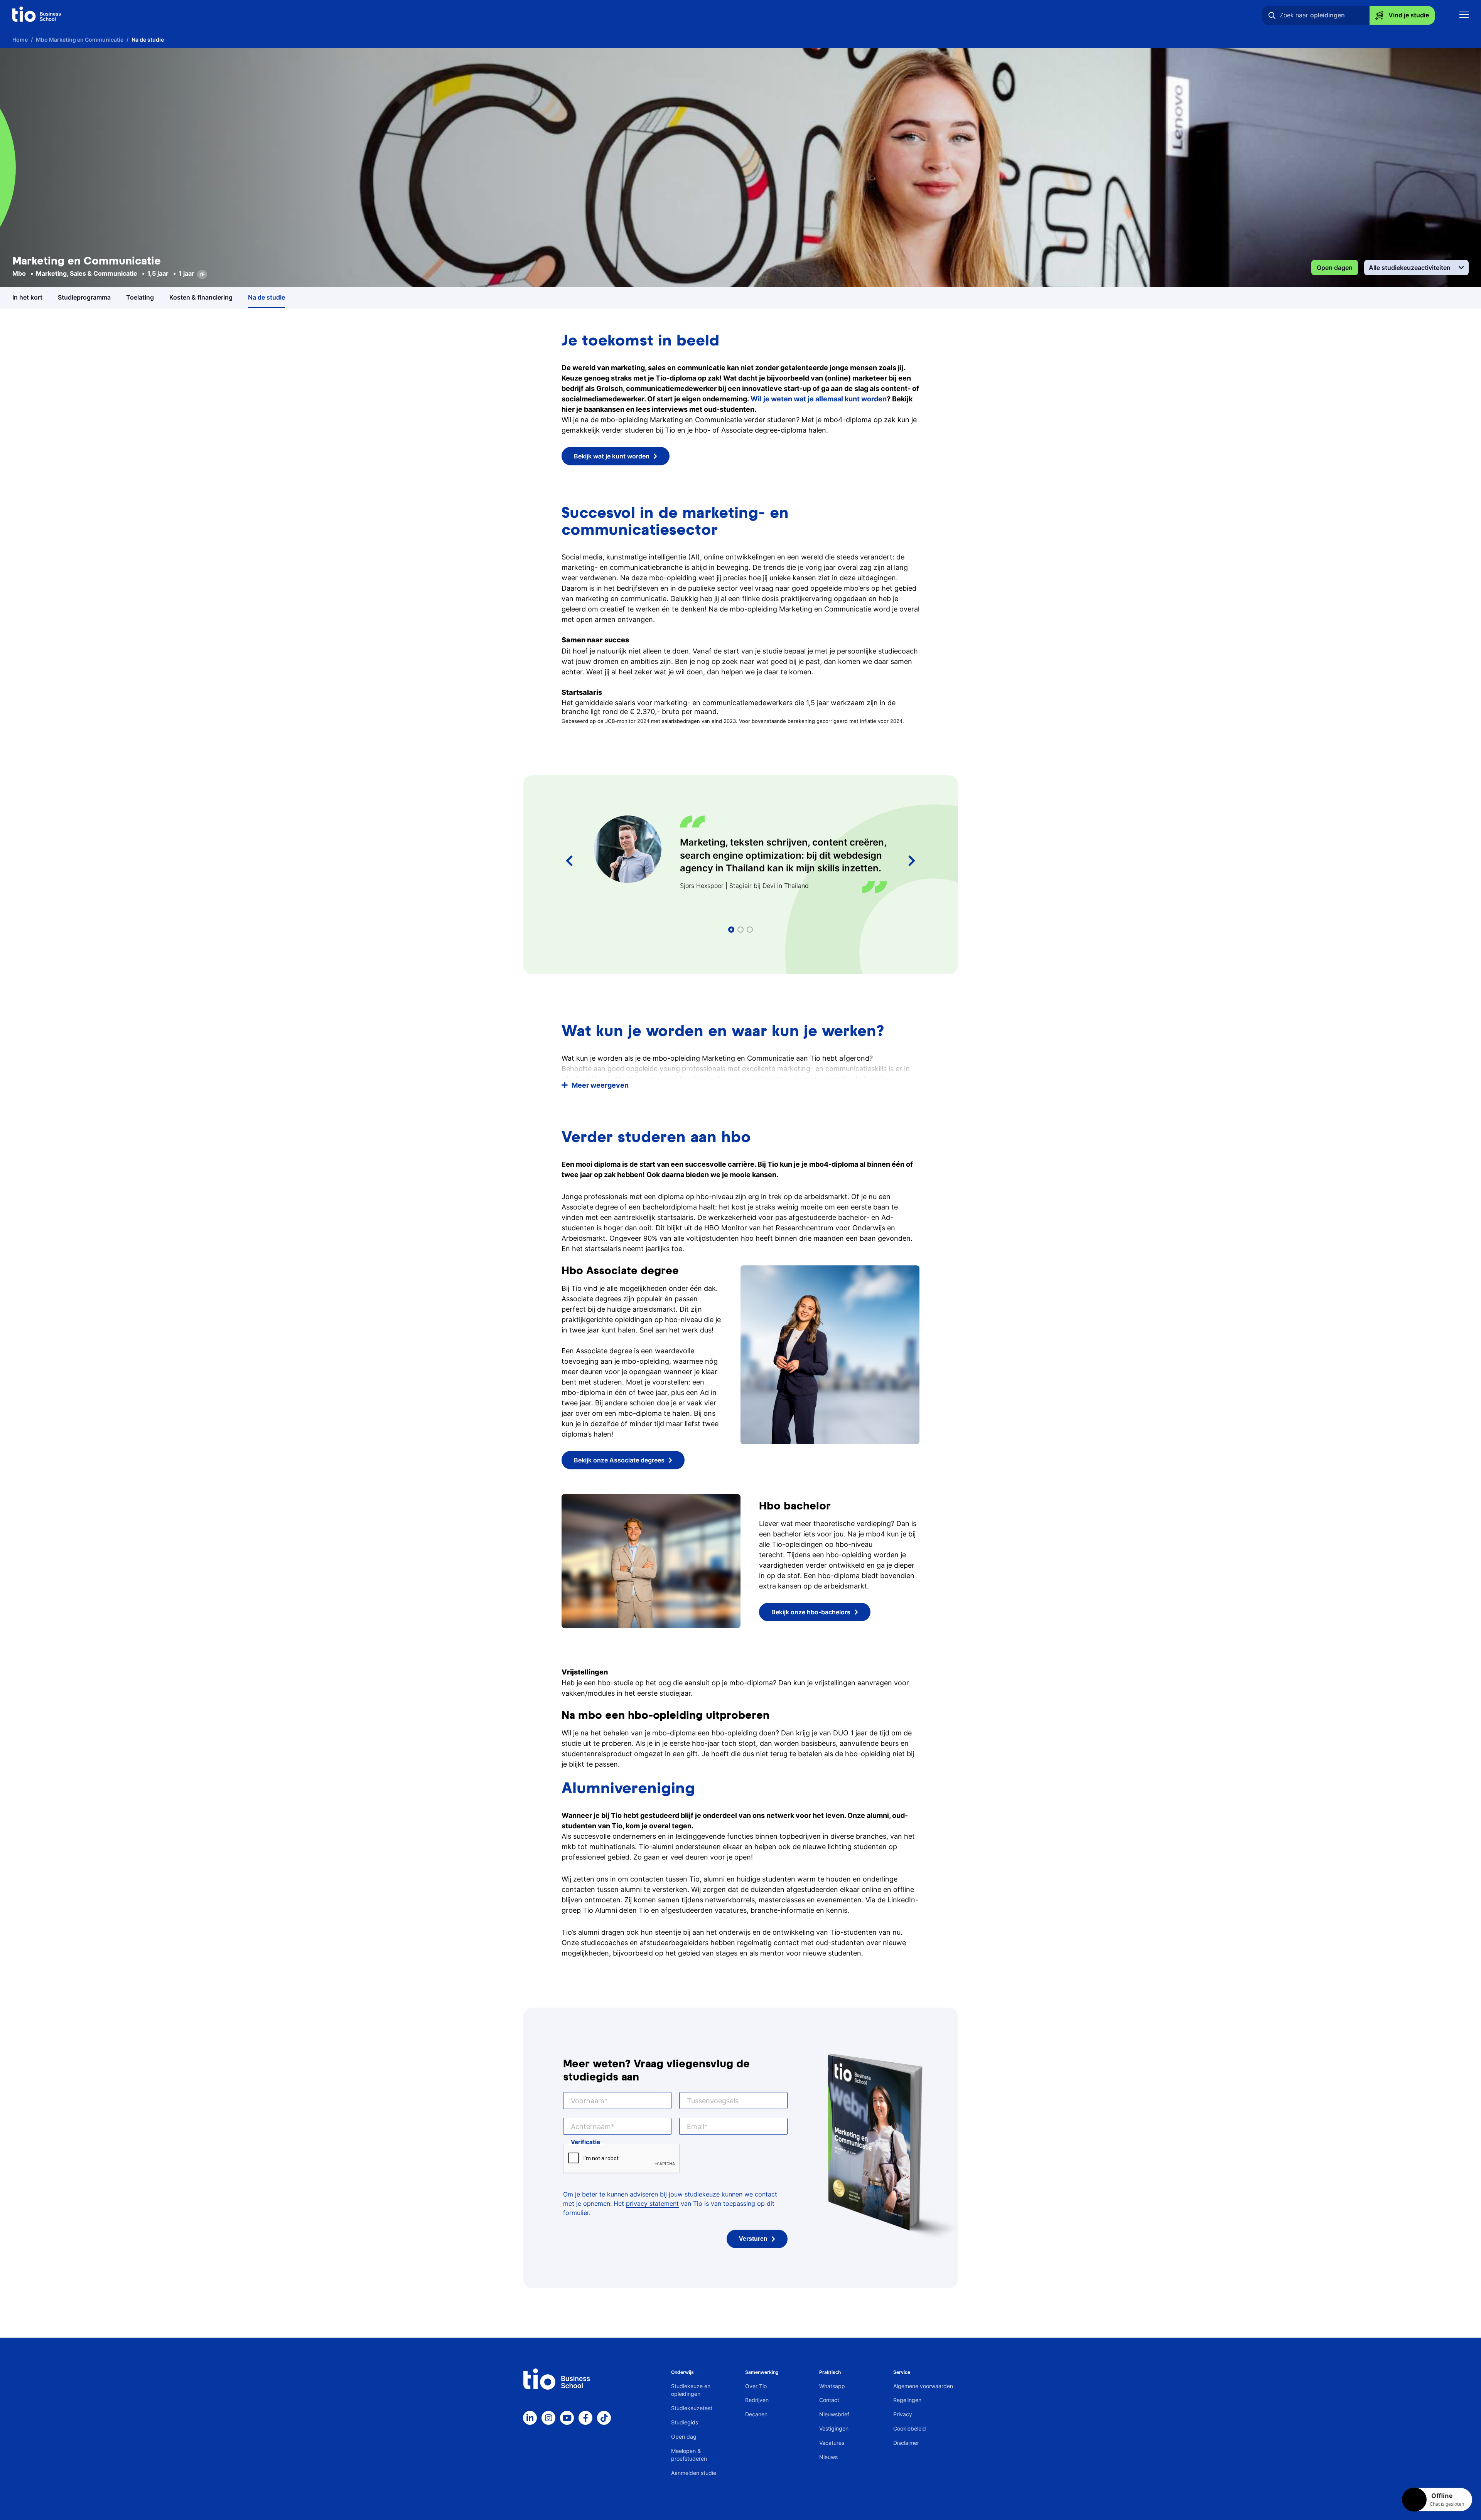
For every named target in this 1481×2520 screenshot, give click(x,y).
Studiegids (685, 2422)
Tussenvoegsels (713, 2101)
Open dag (684, 2437)
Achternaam (591, 2127)
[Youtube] (567, 2418)
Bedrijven (757, 2400)
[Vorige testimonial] (569, 861)
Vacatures (832, 2443)
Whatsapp (832, 2386)
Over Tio (756, 2386)
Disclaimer (906, 2443)
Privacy (903, 2414)
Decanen (756, 2414)
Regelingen (907, 2400)
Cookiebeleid (910, 2428)
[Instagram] (548, 2418)
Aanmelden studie (694, 2473)
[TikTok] (604, 2418)
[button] (740, 1085)
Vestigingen (834, 2428)
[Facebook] (585, 2418)
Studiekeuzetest (692, 2408)
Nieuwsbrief (834, 2414)
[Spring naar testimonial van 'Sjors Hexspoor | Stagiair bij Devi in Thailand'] (731, 930)
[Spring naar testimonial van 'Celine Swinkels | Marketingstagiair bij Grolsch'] (740, 930)
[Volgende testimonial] (912, 861)
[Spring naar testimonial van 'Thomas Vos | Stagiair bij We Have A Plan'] (750, 930)
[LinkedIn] (530, 2418)
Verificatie (585, 2142)
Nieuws (828, 2457)
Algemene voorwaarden (923, 2386)
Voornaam (588, 2101)
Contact (829, 2400)
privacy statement (652, 2203)
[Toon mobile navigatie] (1464, 16)
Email (696, 2127)
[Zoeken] (1272, 15)
